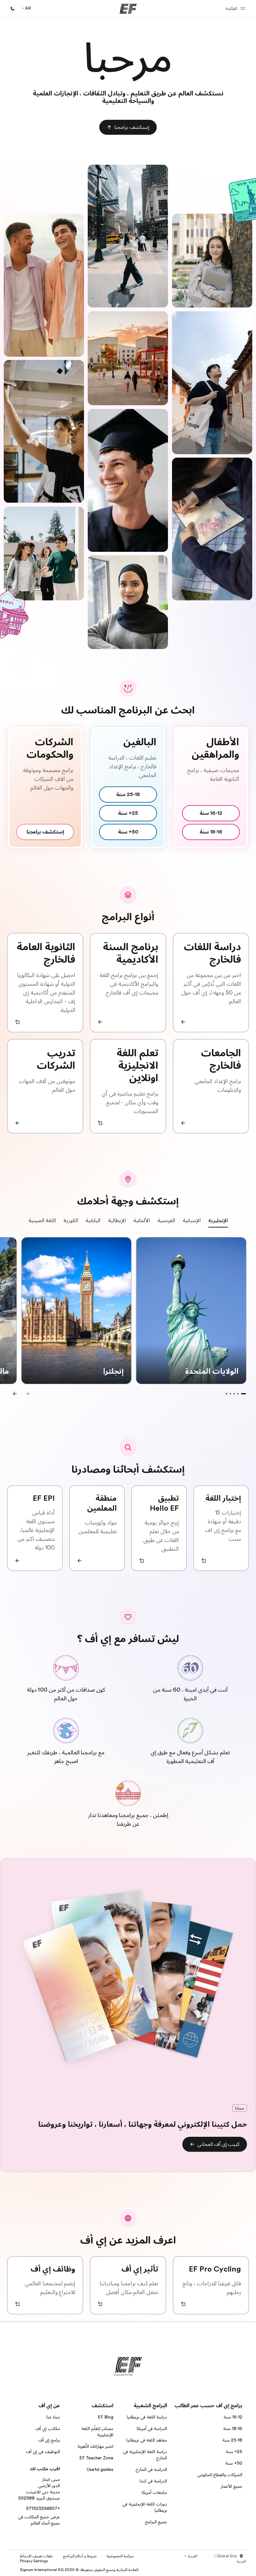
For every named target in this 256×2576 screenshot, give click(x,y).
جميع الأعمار (231, 2486)
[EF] (128, 9)
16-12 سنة (233, 2417)
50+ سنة (234, 2463)
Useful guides (100, 2469)
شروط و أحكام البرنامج (80, 2556)
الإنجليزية (218, 1221)
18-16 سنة (233, 2428)
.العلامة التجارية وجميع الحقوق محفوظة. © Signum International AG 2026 (80, 2570)
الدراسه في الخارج (151, 2469)
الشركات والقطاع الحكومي (220, 2475)
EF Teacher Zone (96, 2458)
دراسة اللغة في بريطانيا (147, 2417)
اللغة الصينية (42, 1221)
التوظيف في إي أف (43, 2452)
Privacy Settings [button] (34, 2561)
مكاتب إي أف (48, 2428)
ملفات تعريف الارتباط (37, 2556)
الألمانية (142, 1221)
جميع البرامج (156, 2522)
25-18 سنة (232, 2440)
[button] (234, 9)
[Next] (27, 1394)
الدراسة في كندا (153, 2481)
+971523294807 (43, 2508)
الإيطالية (117, 1221)
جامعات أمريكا (154, 2492)
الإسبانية (192, 1221)
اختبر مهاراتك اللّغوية (95, 2446)
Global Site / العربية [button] (230, 2559)
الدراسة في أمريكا (152, 2428)
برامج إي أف (49, 2440)
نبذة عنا (53, 2417)
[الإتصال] (12, 9)
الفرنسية (166, 1221)
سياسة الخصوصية (120, 2556)
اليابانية (93, 1221)
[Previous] (15, 1394)
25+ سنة (234, 2452)
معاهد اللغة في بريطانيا (147, 2440)
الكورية (71, 1221)
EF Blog (106, 2417)
